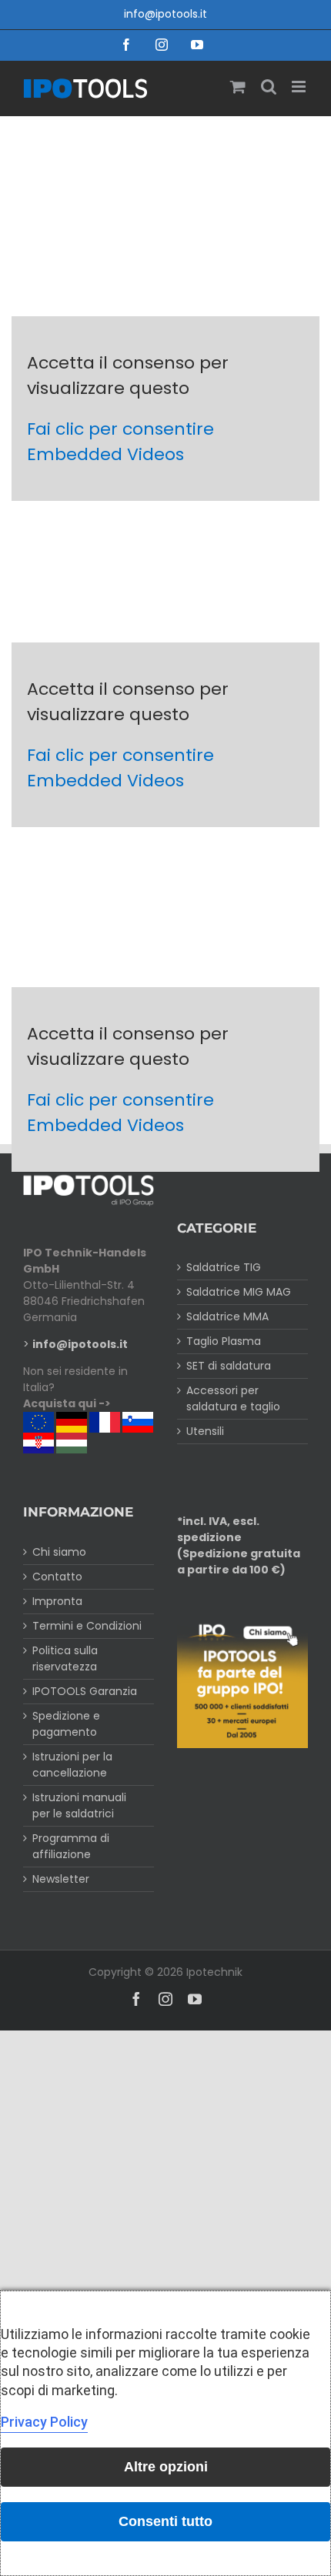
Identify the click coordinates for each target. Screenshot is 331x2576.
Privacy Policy (44, 2422)
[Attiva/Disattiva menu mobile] (300, 87)
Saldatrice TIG (224, 1267)
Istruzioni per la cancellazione (72, 1765)
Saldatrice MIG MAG (239, 1292)
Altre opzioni (166, 2467)
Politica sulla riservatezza (65, 1658)
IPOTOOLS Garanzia (85, 1691)
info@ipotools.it (165, 14)
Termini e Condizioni (87, 1626)
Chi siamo (59, 1552)
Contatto (57, 1577)
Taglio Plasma (224, 1341)
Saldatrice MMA (227, 1316)
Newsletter (61, 1879)
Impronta (57, 1601)
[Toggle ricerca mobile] (269, 87)
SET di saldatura (229, 1366)
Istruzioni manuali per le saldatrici (79, 1805)
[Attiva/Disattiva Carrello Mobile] (238, 87)
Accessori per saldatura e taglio (233, 1398)
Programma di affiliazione (71, 1846)
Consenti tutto (165, 2521)
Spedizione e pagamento (66, 1724)
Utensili (205, 1431)
